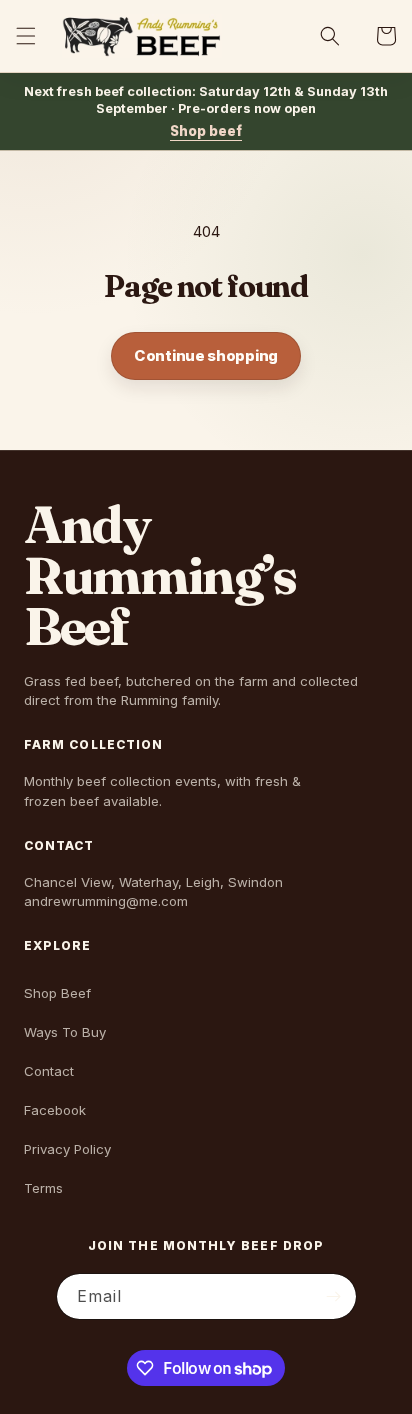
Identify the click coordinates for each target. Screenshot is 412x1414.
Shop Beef (57, 993)
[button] (26, 36)
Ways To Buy (65, 1032)
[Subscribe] (334, 1296)
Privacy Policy (67, 1149)
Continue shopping (206, 355)
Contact (49, 1071)
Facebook (55, 1110)
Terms (43, 1188)
